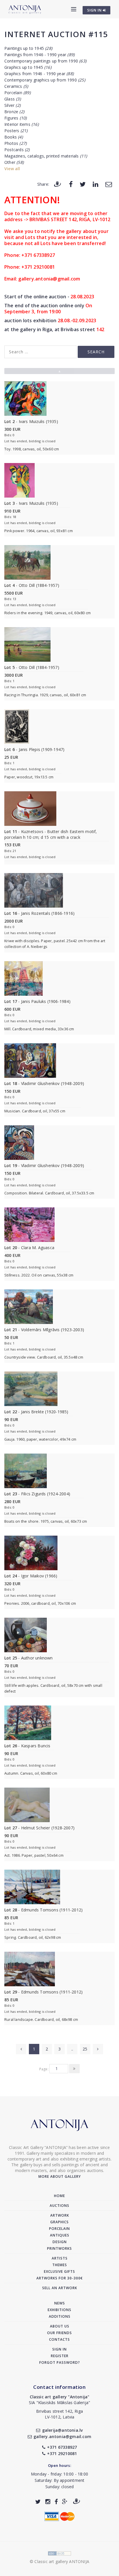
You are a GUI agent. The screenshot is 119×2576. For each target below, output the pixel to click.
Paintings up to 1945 (28, 48)
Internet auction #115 (56, 34)
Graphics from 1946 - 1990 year (39, 74)
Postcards (17, 150)
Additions (60, 2316)
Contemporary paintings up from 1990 (45, 61)
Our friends (59, 2333)
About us (60, 2326)
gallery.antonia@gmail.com (62, 2436)
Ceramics (16, 86)
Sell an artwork (60, 2288)
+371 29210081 (62, 2453)
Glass (13, 99)
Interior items (22, 124)
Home (59, 2196)
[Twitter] (83, 184)
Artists (60, 2258)
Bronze (14, 112)
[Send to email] (109, 184)
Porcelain (17, 93)
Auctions (59, 2206)
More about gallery (60, 2176)
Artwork (60, 2215)
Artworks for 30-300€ (60, 2278)
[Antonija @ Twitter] (38, 2502)
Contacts (59, 2339)
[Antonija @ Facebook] (56, 2502)
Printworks (59, 2248)
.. (72, 2049)
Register (60, 2356)
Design (60, 2242)
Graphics (59, 2222)
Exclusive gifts (59, 2271)
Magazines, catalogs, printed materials (46, 156)
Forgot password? (60, 2362)
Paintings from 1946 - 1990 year (39, 55)
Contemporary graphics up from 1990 (45, 80)
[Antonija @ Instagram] (48, 2502)
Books (14, 137)
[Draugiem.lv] (57, 184)
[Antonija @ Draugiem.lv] (77, 2502)
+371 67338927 (62, 2447)
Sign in (59, 2349)
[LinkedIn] (95, 184)
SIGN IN (95, 10)
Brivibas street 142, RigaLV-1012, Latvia (59, 2414)
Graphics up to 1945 (28, 67)
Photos (15, 143)
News (60, 2303)
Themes (60, 2265)
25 (85, 2049)
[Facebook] (71, 184)
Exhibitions (59, 2310)
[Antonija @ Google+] (65, 2502)
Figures (15, 118)
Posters (16, 131)
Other (14, 162)
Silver (12, 105)
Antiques (60, 2235)
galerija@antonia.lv (62, 2430)
